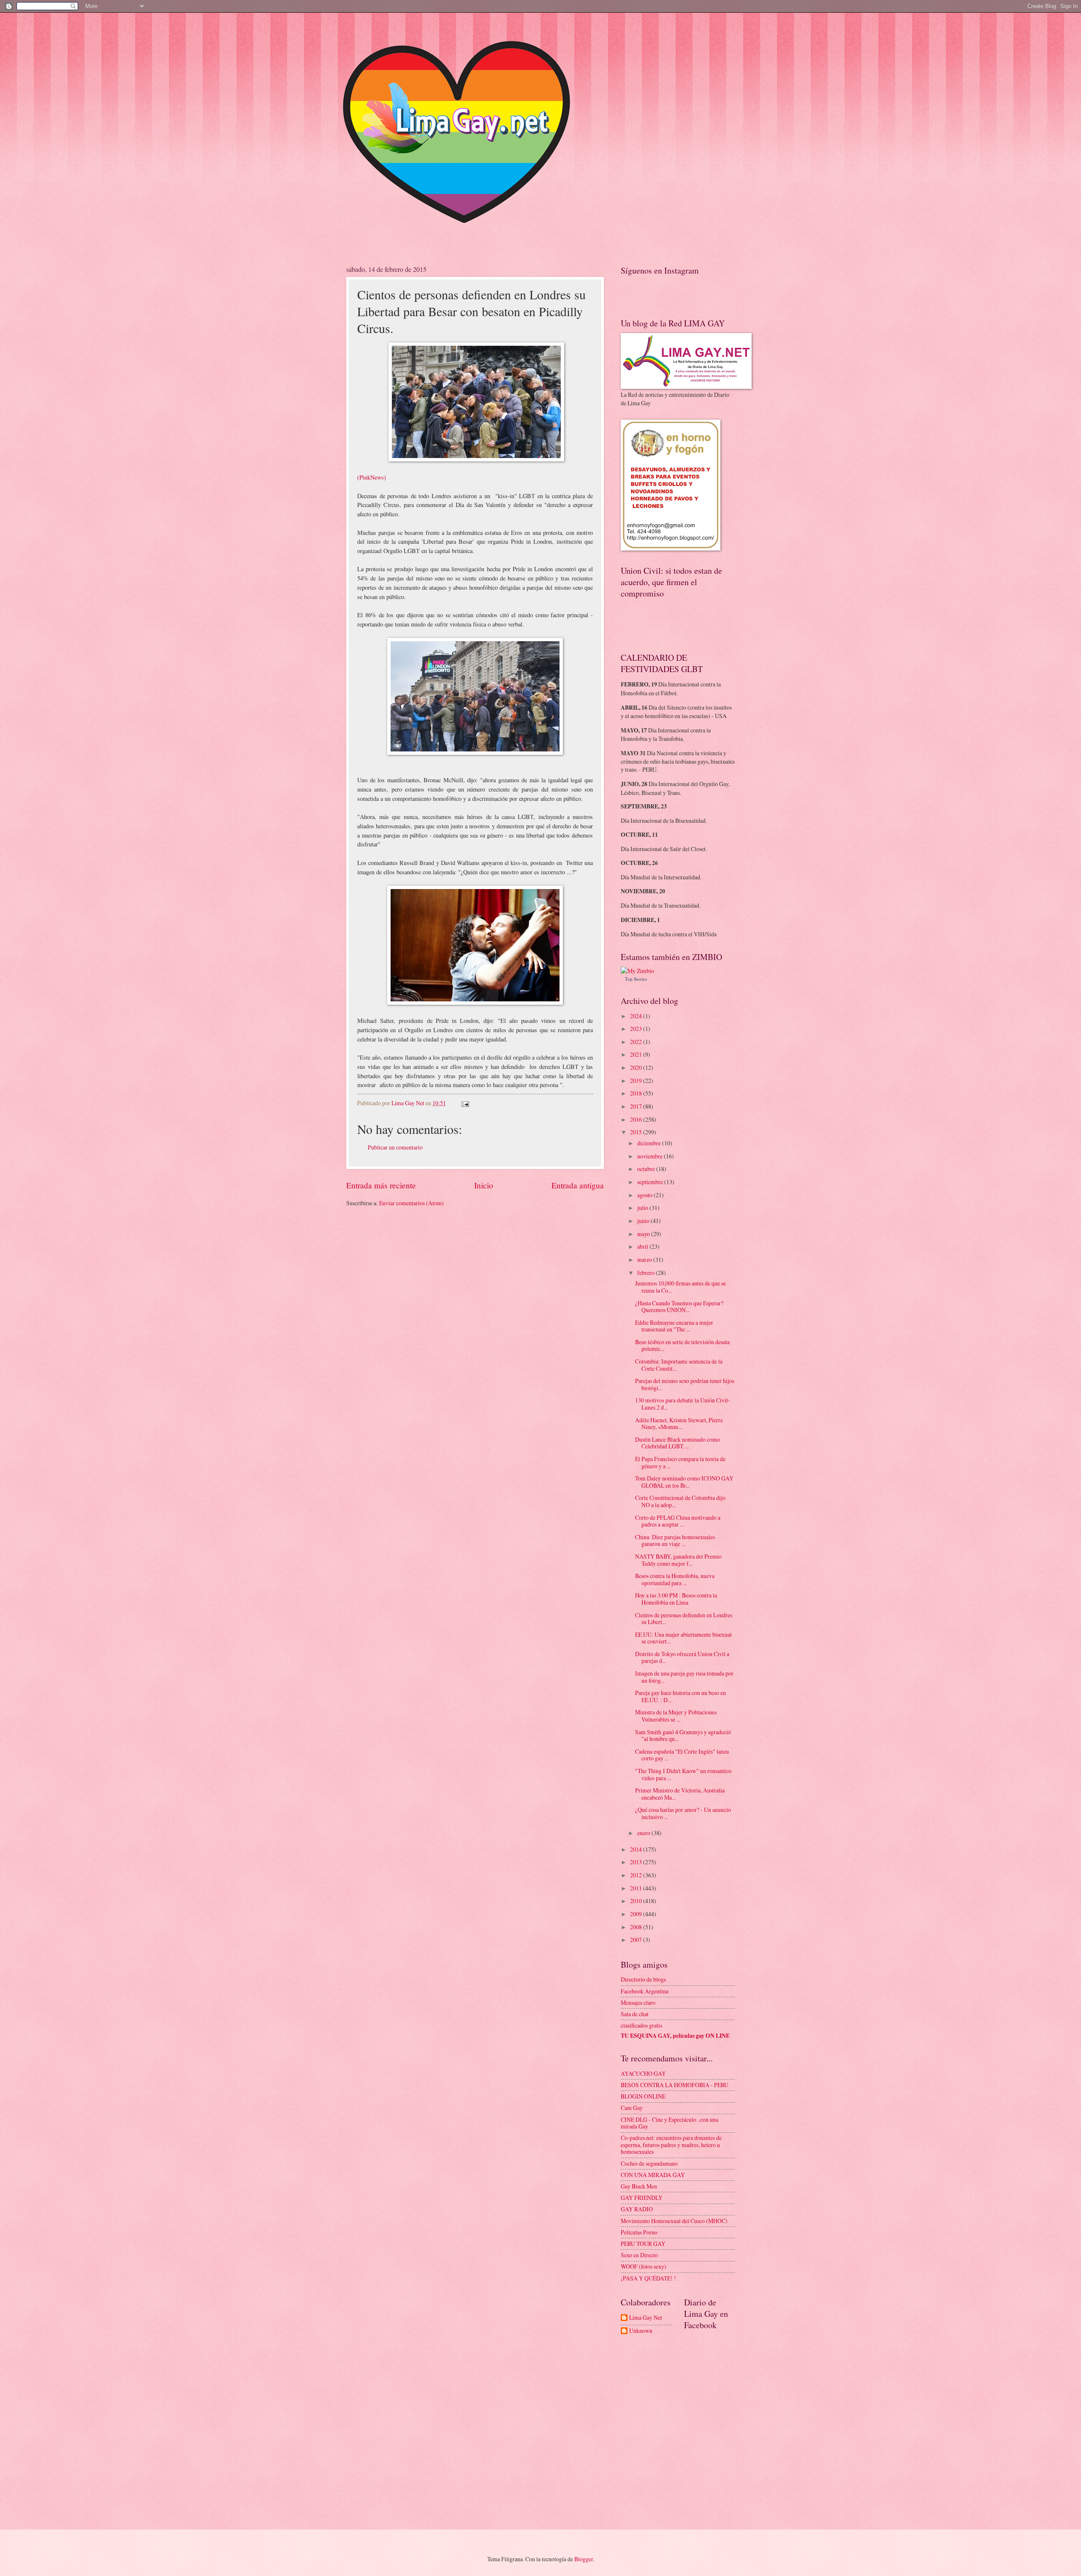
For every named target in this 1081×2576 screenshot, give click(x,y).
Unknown (641, 2331)
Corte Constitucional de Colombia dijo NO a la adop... (680, 1501)
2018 (637, 1093)
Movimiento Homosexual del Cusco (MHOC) (674, 2221)
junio (644, 1221)
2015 (637, 1132)
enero (644, 1833)
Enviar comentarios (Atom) (411, 1203)
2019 (637, 1081)
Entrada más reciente (381, 1185)
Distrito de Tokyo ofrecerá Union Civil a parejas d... (682, 1657)
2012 (637, 1875)
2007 (637, 1940)
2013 (637, 1862)
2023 (637, 1029)
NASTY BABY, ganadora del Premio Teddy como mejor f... (678, 1560)
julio (643, 1208)
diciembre (650, 1143)
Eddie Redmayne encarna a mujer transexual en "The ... (674, 1326)
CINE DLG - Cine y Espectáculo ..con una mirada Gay (670, 2123)
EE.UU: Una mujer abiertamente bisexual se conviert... (683, 1638)
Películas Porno (639, 2232)
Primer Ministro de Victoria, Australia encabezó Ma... (680, 1794)
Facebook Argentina (645, 1991)
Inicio (484, 1185)
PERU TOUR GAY (643, 2244)
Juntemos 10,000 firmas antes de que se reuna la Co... (680, 1287)
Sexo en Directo (639, 2255)
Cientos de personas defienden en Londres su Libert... (684, 1619)
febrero (646, 1273)
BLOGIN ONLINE (643, 2096)
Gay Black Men (639, 2186)
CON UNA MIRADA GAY (653, 2175)
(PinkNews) (372, 477)
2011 (637, 1888)
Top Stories (636, 979)
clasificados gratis (641, 2025)
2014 (637, 1849)
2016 (637, 1119)
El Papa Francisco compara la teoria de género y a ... (680, 1462)
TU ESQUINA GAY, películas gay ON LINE (675, 2036)
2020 (637, 1067)
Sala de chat (635, 2014)
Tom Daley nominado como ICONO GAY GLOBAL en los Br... (684, 1482)
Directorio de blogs (643, 1979)
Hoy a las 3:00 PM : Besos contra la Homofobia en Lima (676, 1599)
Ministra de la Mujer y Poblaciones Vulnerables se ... (676, 1716)
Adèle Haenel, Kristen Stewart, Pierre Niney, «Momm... (679, 1424)
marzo (645, 1260)
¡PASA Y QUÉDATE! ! (648, 2278)
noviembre (651, 1156)
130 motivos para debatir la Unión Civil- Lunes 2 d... (683, 1404)
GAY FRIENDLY (642, 2198)
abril (643, 1246)
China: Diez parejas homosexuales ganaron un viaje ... (675, 1540)
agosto (645, 1195)
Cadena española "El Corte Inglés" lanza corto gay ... (682, 1755)
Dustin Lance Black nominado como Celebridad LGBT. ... (678, 1443)
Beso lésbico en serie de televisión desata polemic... (682, 1345)
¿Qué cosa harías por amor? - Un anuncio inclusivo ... (683, 1813)
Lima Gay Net (646, 2318)
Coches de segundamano (649, 2163)
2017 (637, 1106)
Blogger (584, 2559)
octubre (647, 1169)
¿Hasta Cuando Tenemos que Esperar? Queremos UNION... (679, 1307)
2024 (637, 1016)
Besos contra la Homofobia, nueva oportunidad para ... (675, 1579)
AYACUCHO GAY (643, 2073)
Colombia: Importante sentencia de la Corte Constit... (679, 1365)
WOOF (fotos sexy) (644, 2266)
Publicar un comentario (395, 1147)
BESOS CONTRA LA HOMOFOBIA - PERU (675, 2085)
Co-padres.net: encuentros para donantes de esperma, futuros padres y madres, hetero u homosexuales (671, 2145)
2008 (637, 1927)
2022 (637, 1042)
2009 (637, 1914)
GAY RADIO (637, 2209)
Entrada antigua (578, 1185)
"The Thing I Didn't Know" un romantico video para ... (683, 1774)
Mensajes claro (638, 2003)
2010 (637, 1901)
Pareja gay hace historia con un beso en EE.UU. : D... (680, 1696)
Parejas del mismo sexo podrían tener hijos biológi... (685, 1384)
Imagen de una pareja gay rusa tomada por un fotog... (684, 1677)
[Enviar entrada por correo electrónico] (465, 1103)
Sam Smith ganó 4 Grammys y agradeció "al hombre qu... (683, 1735)
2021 (637, 1054)
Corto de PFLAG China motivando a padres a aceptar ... (678, 1521)
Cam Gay (632, 2108)
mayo (644, 1234)
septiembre (651, 1182)
